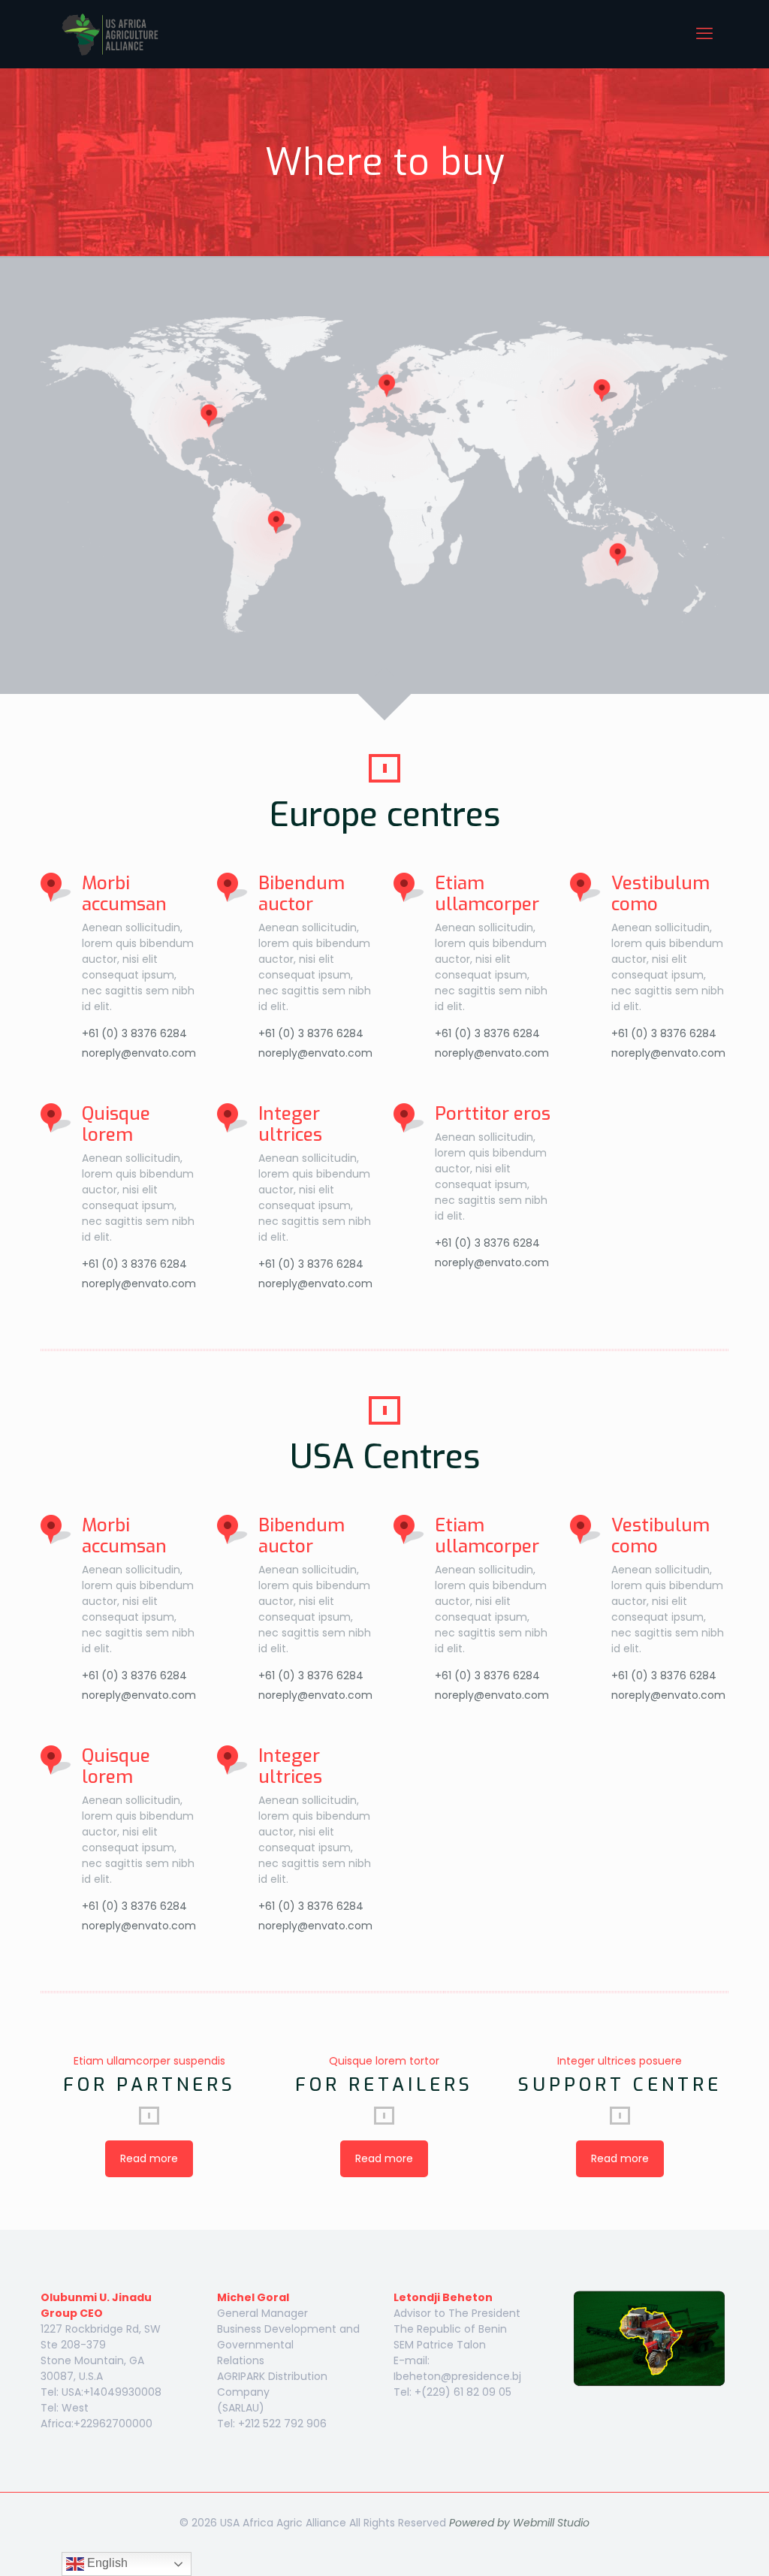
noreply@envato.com (139, 1053)
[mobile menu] (704, 34)
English (106, 2563)
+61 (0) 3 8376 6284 (134, 1033)
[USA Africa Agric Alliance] (113, 34)
